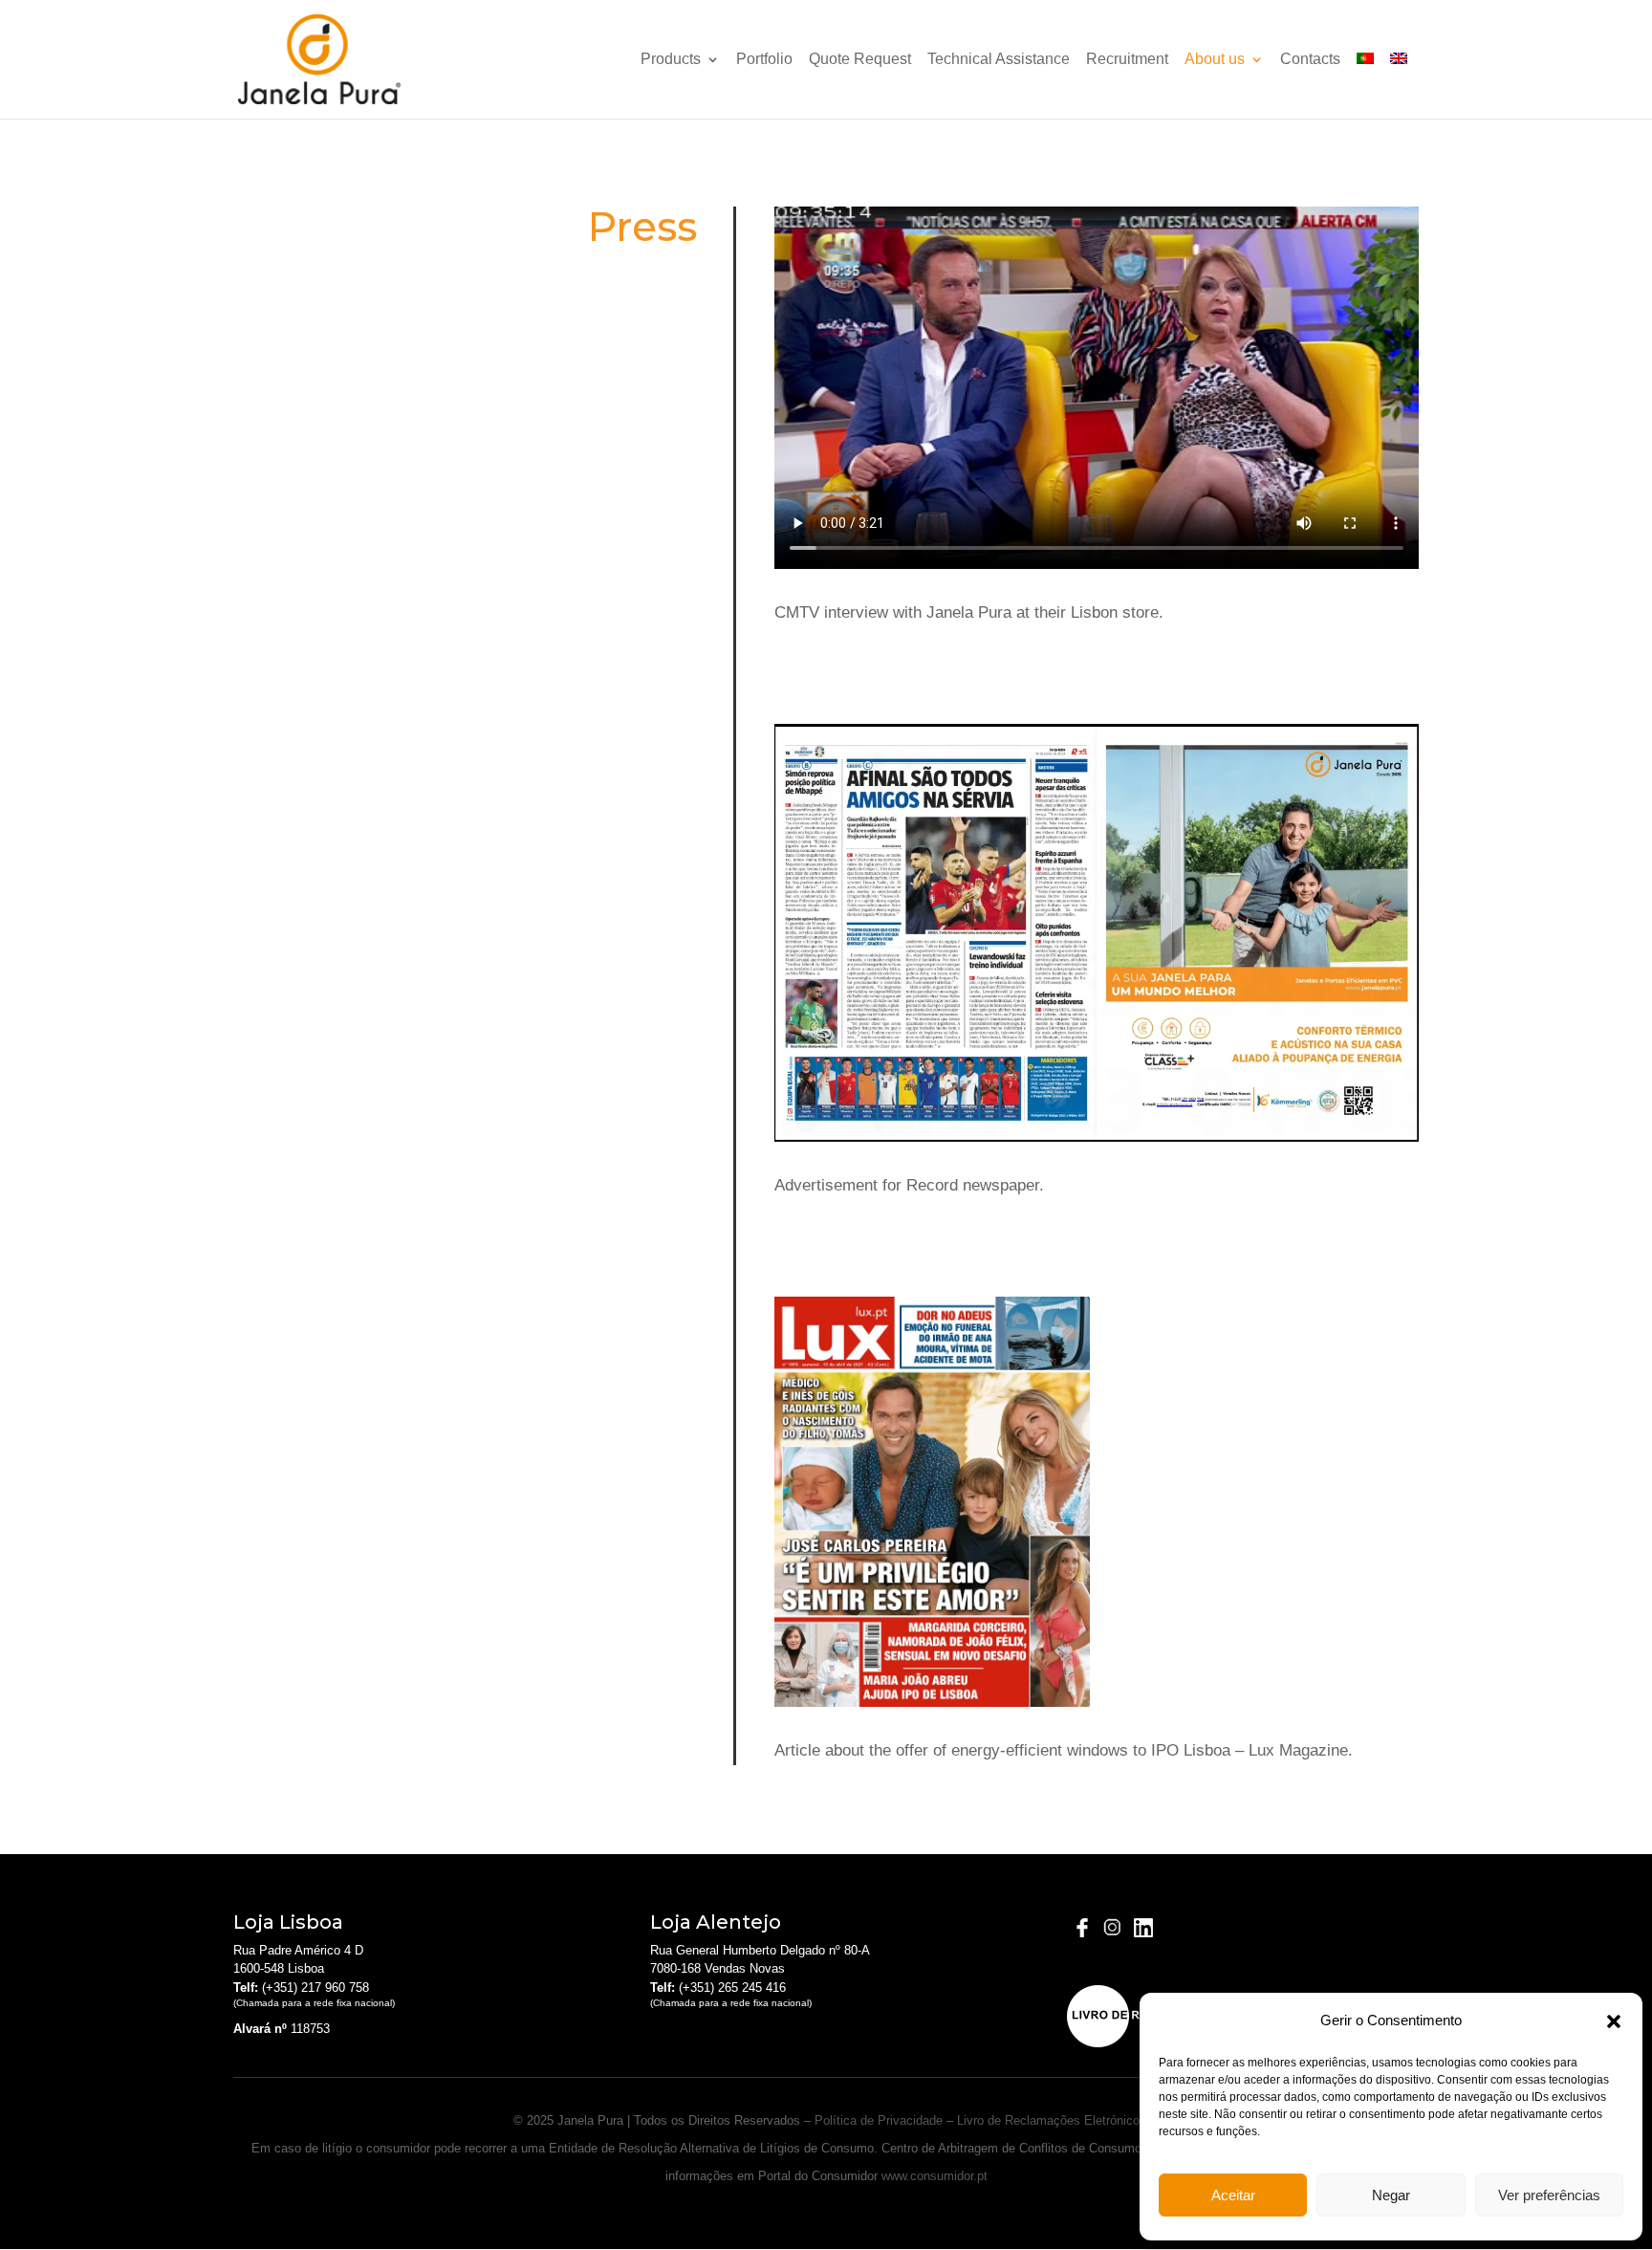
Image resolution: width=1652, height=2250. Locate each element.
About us (1215, 60)
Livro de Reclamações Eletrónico (1048, 2120)
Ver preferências (1549, 2195)
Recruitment (1127, 60)
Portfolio (764, 60)
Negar (1391, 2195)
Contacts (1310, 60)
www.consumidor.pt (935, 2176)
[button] (1614, 2021)
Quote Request (860, 60)
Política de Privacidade (879, 2120)
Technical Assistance (999, 60)
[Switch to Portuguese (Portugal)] (1365, 86)
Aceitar (1233, 2195)
